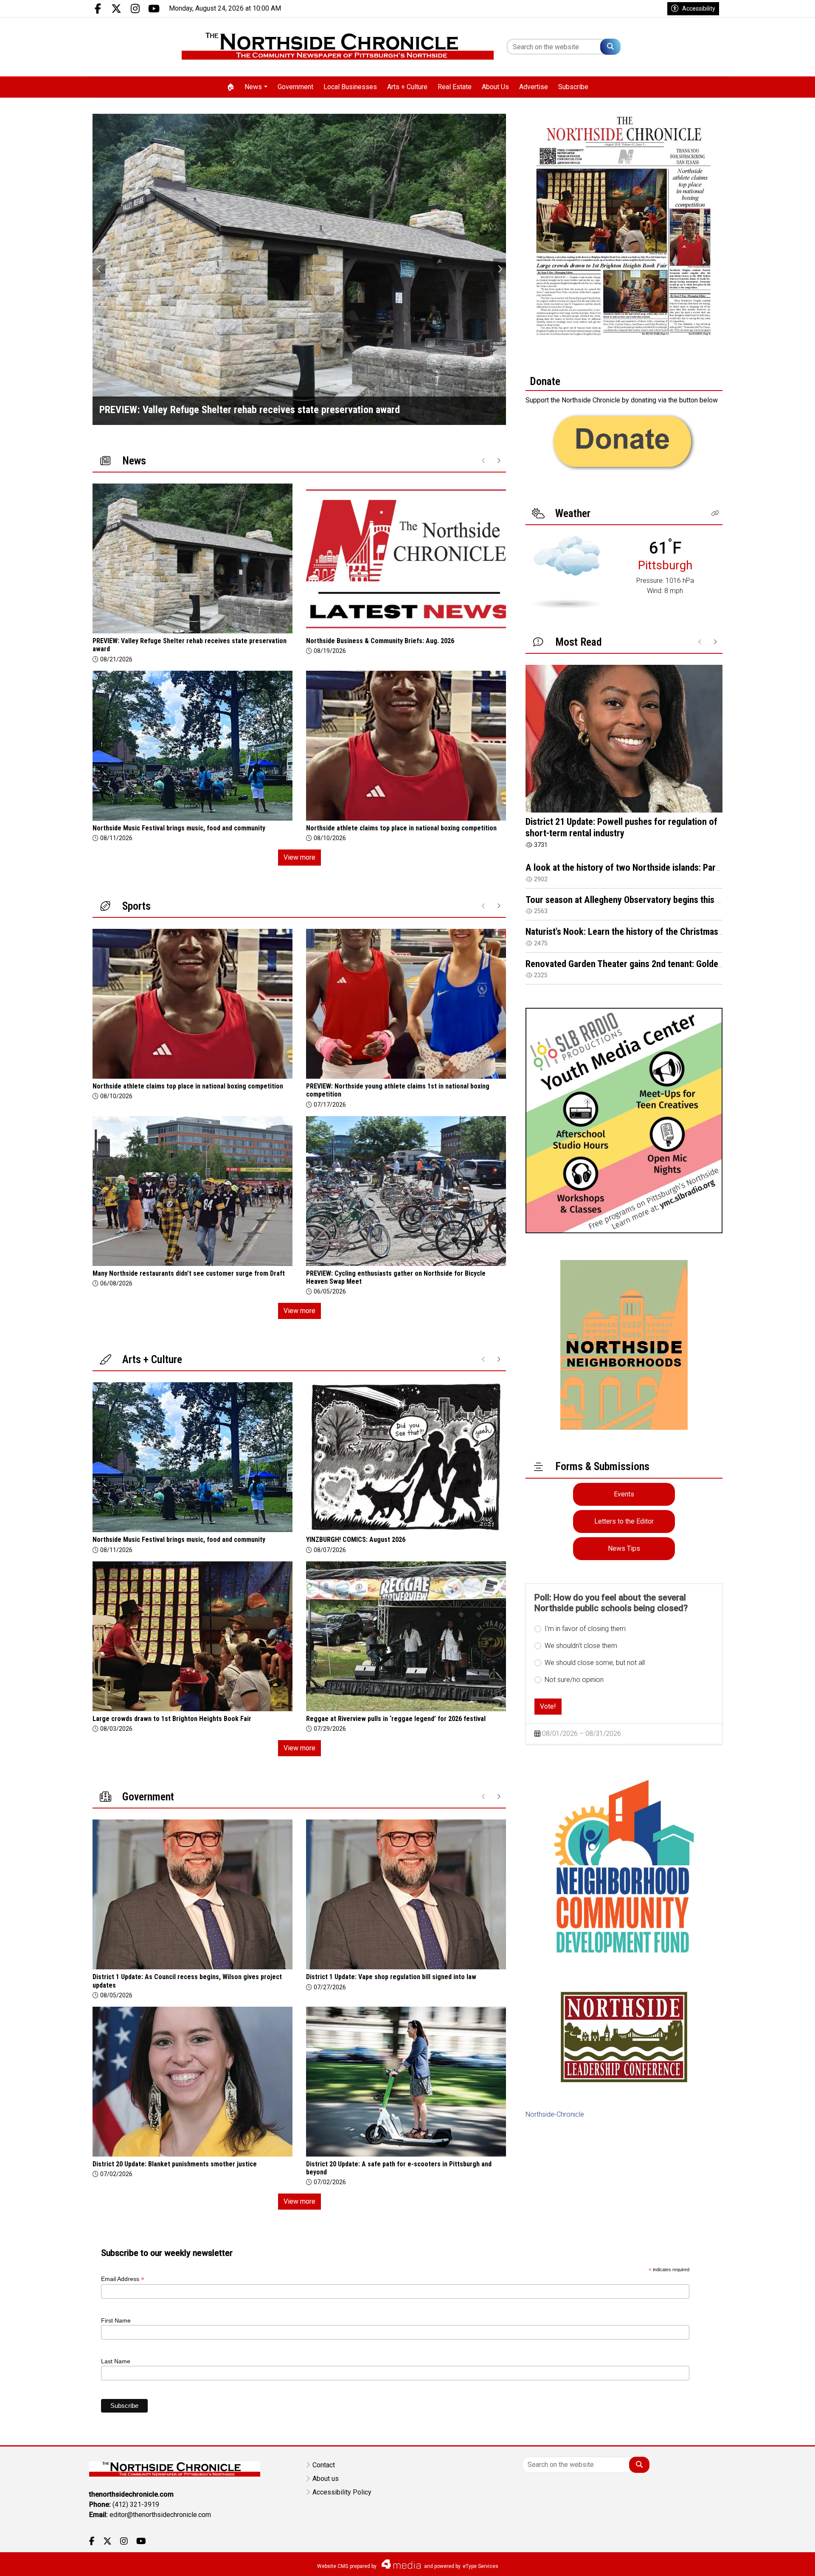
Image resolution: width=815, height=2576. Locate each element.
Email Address (123, 2279)
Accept (786, 2561)
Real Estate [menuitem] (455, 87)
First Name (116, 2320)
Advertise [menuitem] (534, 87)
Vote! (548, 1706)
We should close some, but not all (595, 1663)
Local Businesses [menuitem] (350, 87)
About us (326, 2479)
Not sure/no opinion (574, 1680)
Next (500, 269)
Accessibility (699, 8)
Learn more (744, 2561)
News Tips (624, 1548)
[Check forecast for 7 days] (566, 572)
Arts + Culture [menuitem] (407, 87)
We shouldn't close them (581, 1646)
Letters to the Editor (624, 1521)
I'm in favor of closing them (585, 1629)
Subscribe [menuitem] (573, 87)
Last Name (116, 2361)
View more (299, 857)
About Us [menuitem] (495, 87)
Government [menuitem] (295, 87)
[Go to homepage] (338, 47)
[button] (715, 513)
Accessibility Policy (342, 2492)
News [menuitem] (253, 87)
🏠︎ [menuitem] (230, 87)
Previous (99, 269)
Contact (324, 2465)
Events (624, 1494)
